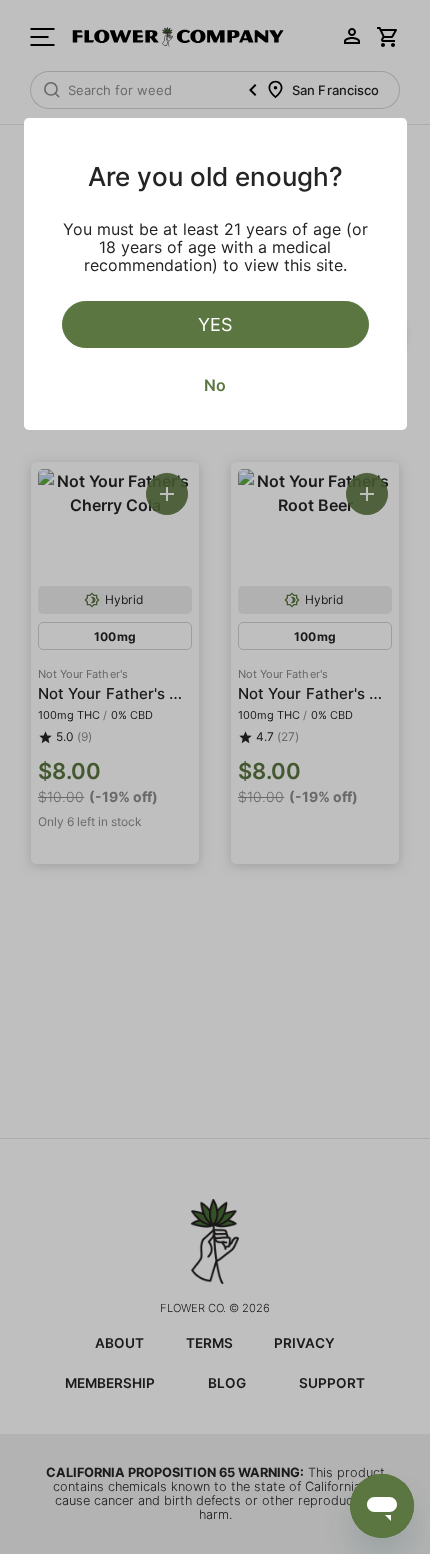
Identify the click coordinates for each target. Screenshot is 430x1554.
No (215, 385)
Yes (215, 324)
